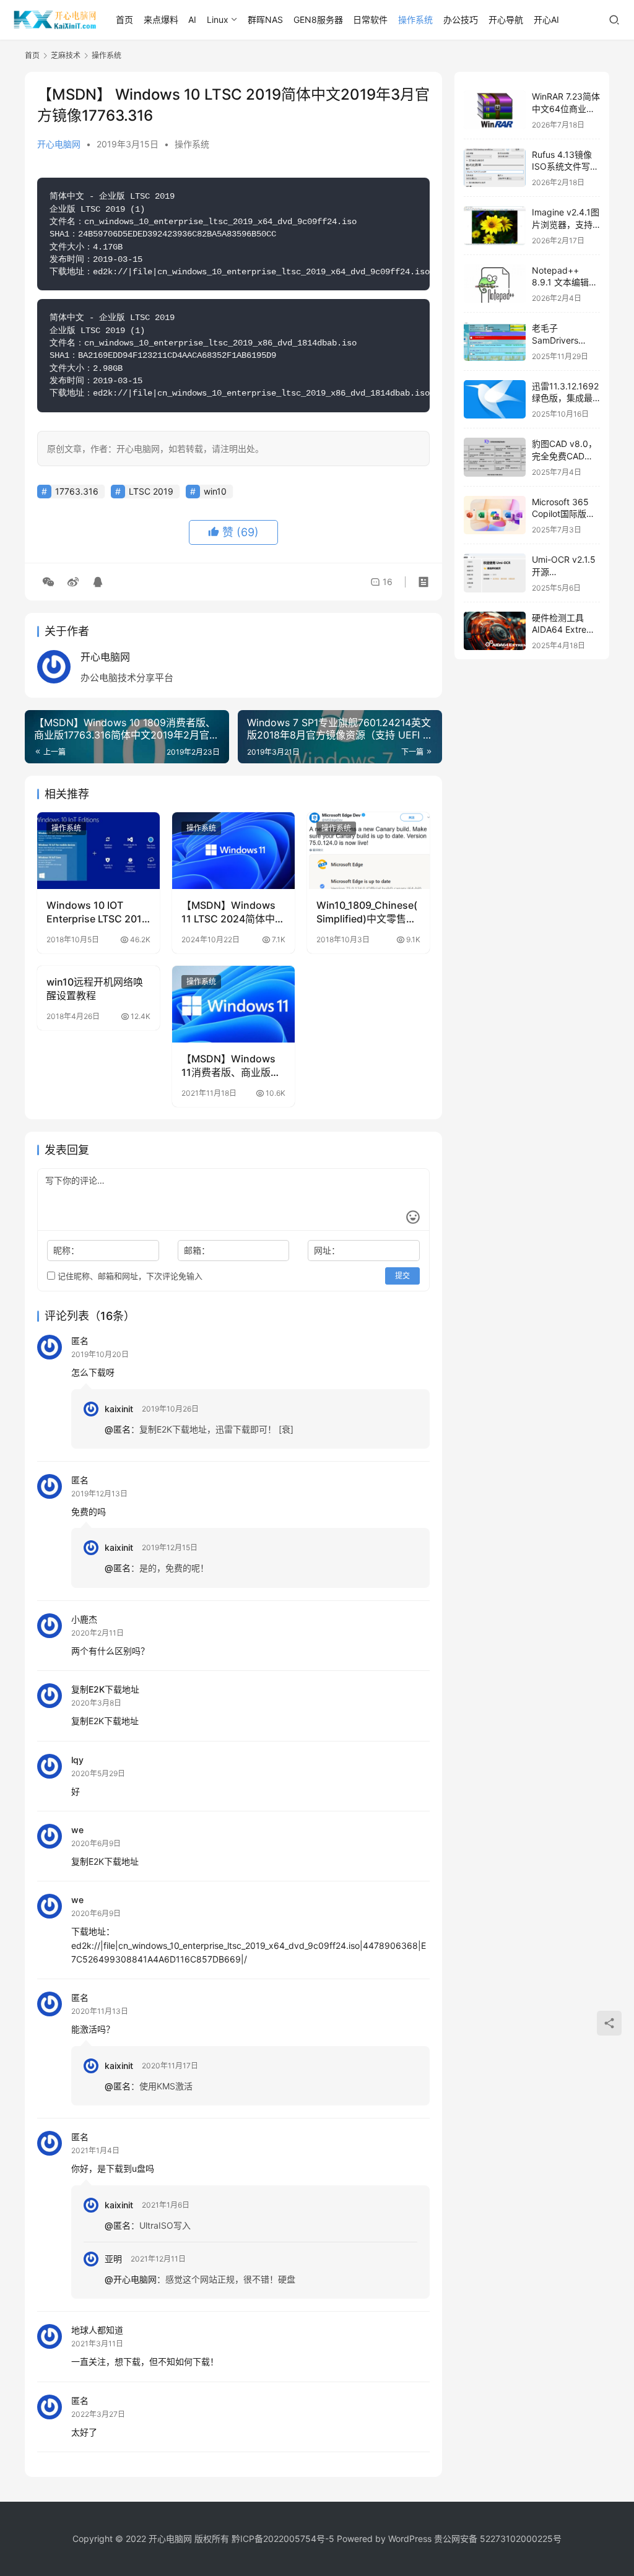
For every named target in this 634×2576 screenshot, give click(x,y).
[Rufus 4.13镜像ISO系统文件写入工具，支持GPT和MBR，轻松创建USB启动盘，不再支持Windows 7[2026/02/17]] (495, 168)
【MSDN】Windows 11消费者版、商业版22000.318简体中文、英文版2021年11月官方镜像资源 (233, 1066)
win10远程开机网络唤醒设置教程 (95, 989)
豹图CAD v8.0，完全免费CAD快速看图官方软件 (564, 456)
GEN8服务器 (318, 20)
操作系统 (415, 20)
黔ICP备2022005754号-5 (284, 2539)
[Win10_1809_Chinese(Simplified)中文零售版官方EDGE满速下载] (368, 851)
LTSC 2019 (151, 491)
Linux (218, 20)
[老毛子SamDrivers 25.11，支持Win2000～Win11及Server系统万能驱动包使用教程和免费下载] (495, 341)
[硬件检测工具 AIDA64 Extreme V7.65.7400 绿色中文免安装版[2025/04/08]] (495, 631)
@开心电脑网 (131, 2279)
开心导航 (506, 20)
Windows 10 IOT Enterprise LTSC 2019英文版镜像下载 (97, 913)
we (77, 1830)
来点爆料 (161, 20)
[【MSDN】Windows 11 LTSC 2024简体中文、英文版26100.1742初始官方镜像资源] (233, 851)
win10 (215, 491)
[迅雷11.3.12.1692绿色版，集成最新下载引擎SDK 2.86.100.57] (495, 400)
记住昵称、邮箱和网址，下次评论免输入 (129, 1276)
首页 (124, 20)
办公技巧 (461, 20)
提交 (402, 1276)
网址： (327, 1250)
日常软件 (370, 20)
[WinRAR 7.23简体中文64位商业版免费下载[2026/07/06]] (495, 110)
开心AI (546, 20)
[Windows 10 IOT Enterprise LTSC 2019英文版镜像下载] (98, 851)
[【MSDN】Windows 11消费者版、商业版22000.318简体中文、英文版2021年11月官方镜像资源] (233, 1004)
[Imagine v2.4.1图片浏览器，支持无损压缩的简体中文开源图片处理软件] (495, 226)
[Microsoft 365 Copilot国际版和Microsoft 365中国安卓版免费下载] (495, 515)
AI (192, 20)
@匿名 (118, 1429)
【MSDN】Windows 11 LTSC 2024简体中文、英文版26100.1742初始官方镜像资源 (228, 913)
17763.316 (77, 491)
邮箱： (197, 1250)
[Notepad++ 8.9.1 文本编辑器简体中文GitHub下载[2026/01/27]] (495, 284)
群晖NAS (265, 20)
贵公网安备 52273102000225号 (498, 2539)
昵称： (66, 1250)
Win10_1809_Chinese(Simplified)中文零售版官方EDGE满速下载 (367, 913)
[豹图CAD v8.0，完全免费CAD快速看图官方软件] (495, 457)
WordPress (410, 2539)
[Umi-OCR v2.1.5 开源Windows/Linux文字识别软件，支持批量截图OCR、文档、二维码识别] (495, 573)
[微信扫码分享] (48, 582)
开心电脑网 (59, 144)
